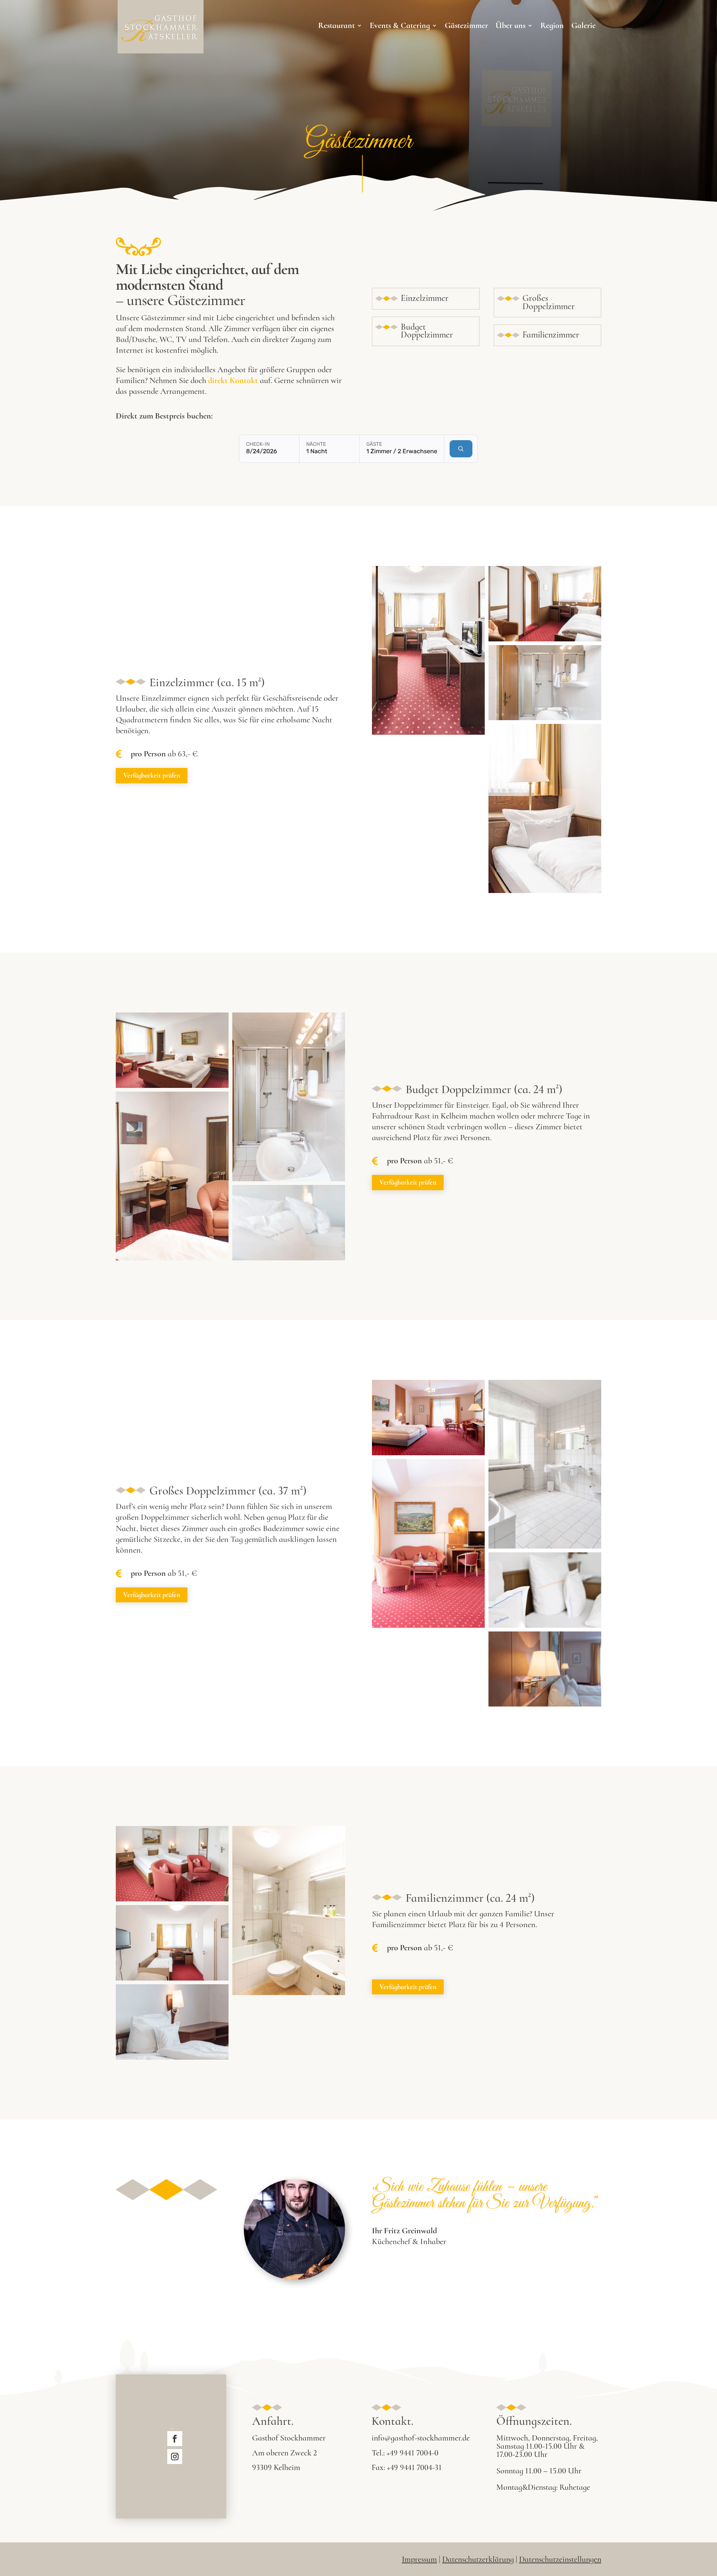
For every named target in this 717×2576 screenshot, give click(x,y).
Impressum (419, 2559)
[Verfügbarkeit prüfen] (461, 449)
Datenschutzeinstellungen (560, 2559)
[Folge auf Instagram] (175, 2457)
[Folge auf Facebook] (175, 2439)
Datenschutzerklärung (478, 2559)
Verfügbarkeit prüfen (152, 775)
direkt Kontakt (233, 380)
